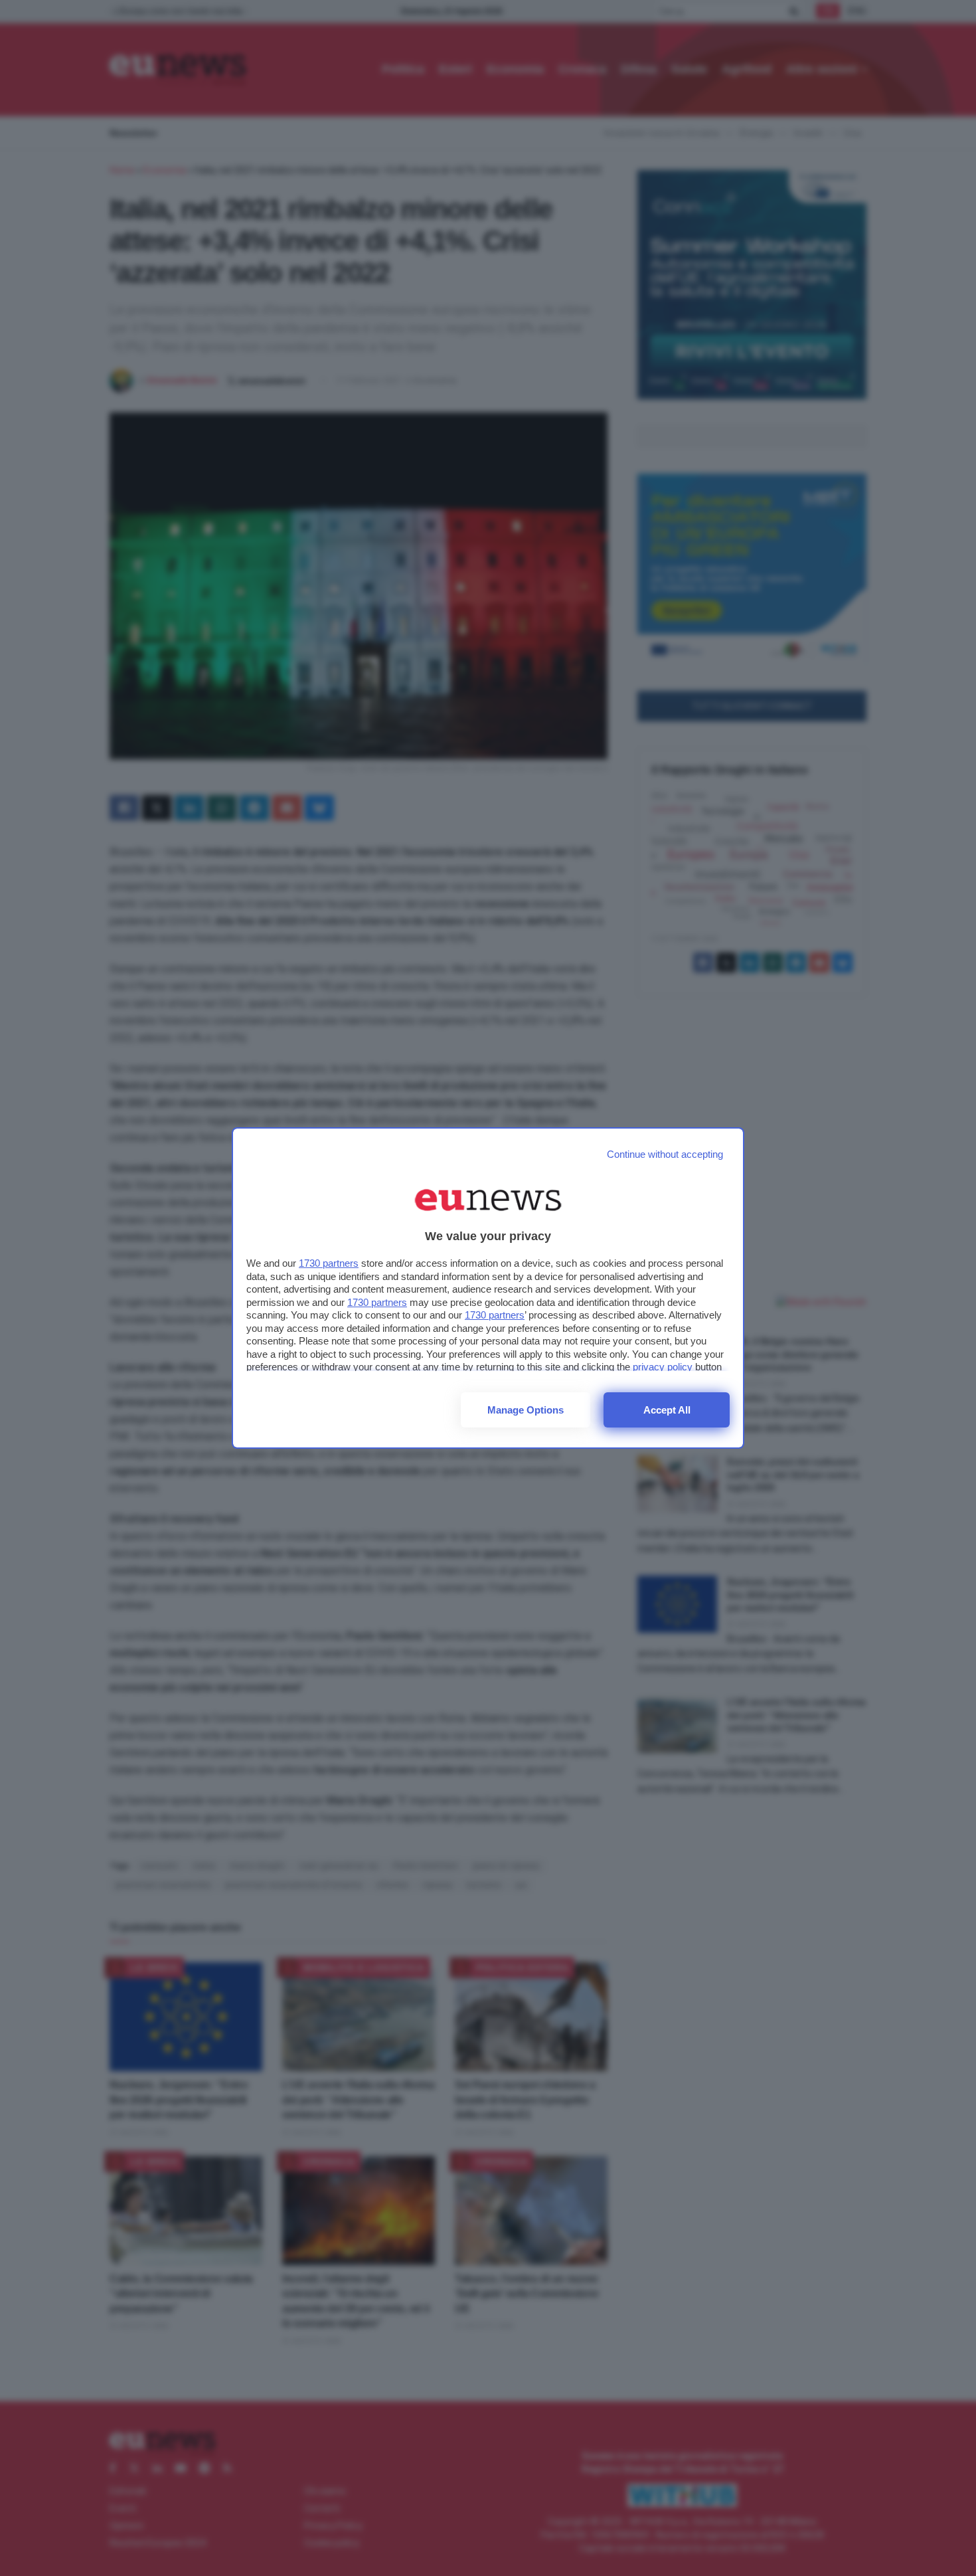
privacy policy (663, 1367)
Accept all (667, 1410)
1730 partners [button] (329, 1263)
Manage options (526, 1410)
